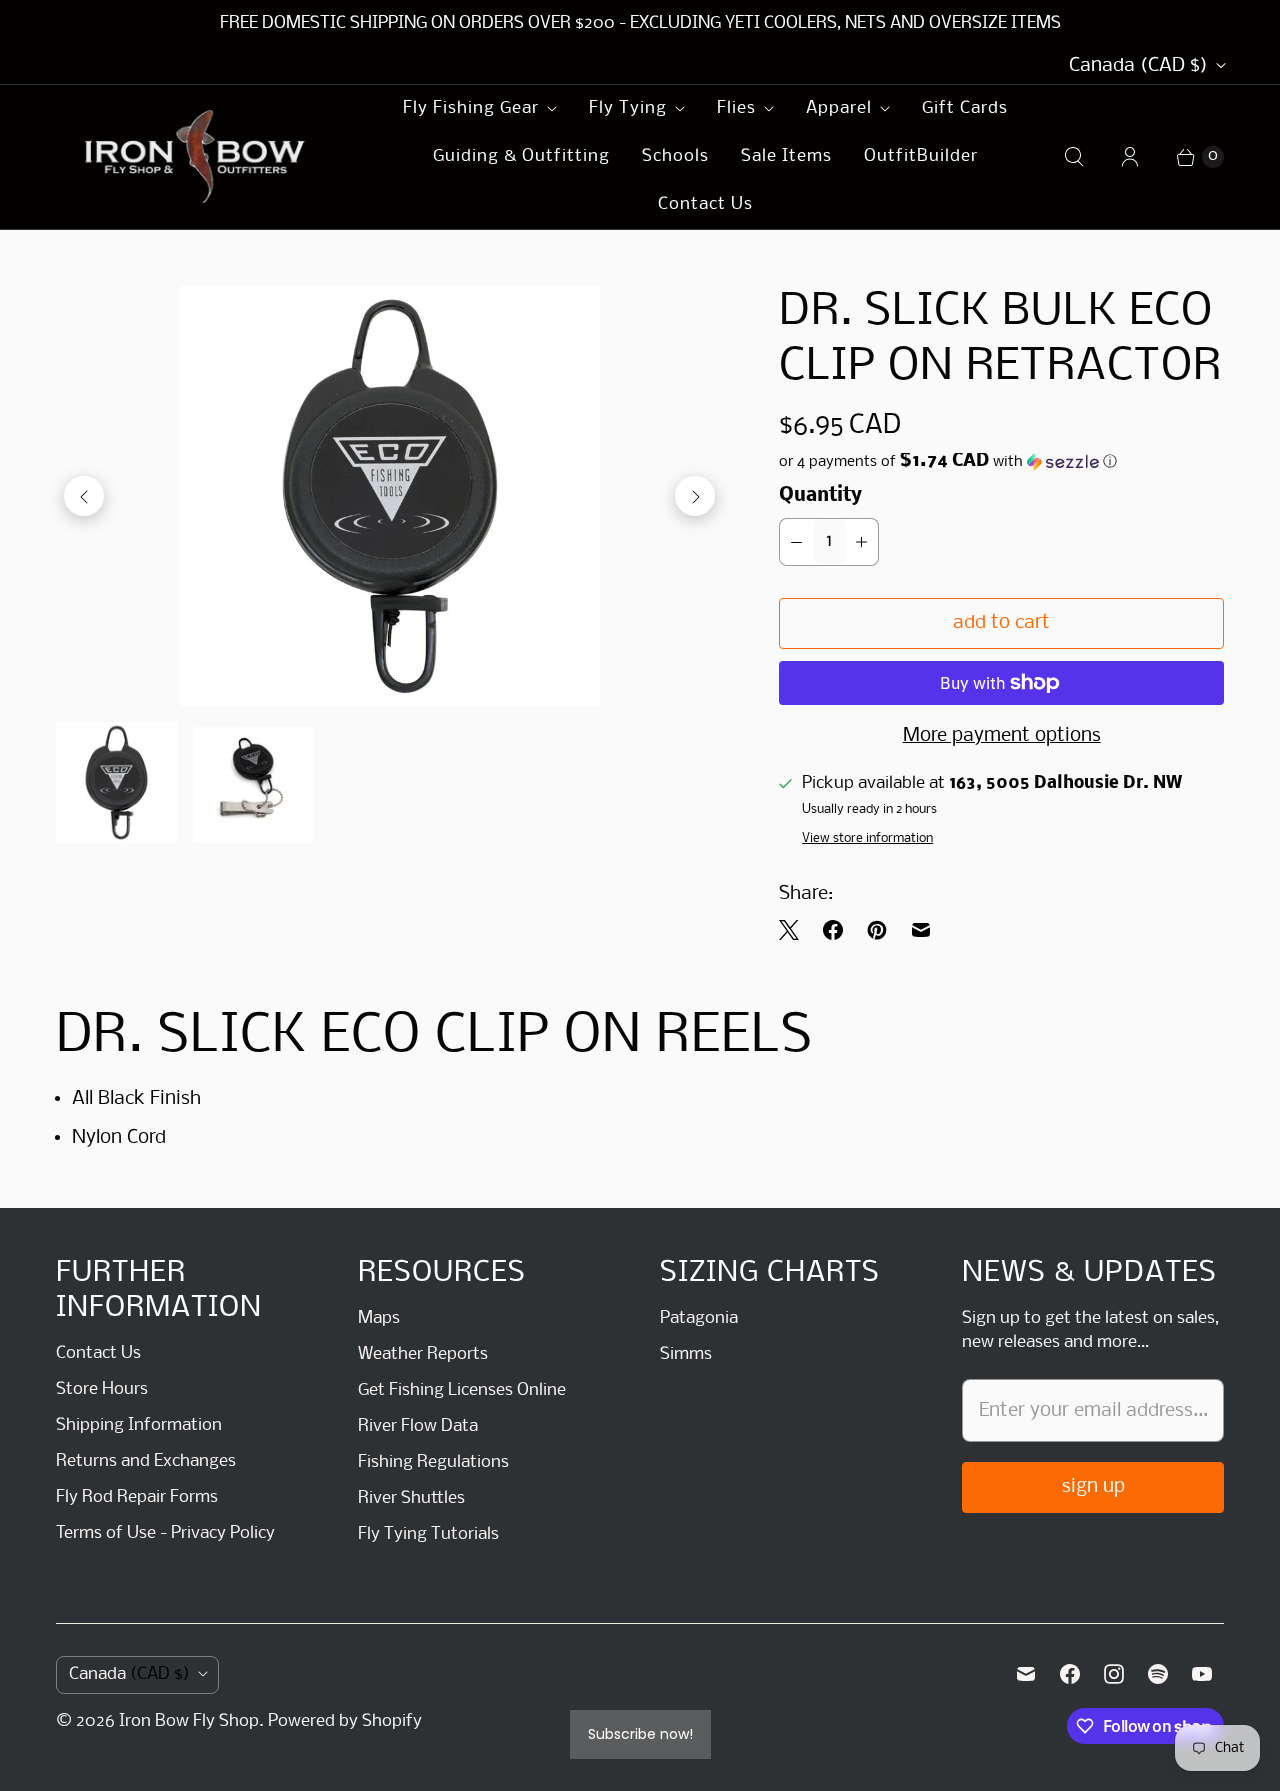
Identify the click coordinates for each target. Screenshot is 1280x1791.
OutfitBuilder (921, 156)
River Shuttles (411, 1498)
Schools (675, 156)
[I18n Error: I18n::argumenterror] (116, 782)
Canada (1138, 66)
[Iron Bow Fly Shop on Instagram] (1114, 1674)
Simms (686, 1354)
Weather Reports (423, 1354)
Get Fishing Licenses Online (462, 1390)
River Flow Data (418, 1426)
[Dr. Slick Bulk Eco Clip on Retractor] (389, 496)
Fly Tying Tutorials (428, 1534)
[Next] (695, 496)
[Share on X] (795, 930)
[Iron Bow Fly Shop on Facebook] (1070, 1674)
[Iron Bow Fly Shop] (196, 157)
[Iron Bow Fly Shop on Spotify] (1158, 1674)
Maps (379, 1318)
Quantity (820, 496)
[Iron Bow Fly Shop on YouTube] (1202, 1674)
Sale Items (786, 156)
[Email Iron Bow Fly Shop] (1026, 1674)
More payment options (1002, 736)
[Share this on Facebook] (833, 930)
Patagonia (699, 1318)
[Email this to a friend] (921, 930)
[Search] (1074, 157)
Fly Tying (628, 108)
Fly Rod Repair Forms (137, 1497)
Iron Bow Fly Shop (189, 1721)
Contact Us (705, 204)
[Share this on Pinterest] (877, 930)
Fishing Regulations (433, 1462)
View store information (867, 838)
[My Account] (1130, 157)
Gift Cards (965, 108)
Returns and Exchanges (146, 1461)
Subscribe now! (640, 1734)
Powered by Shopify (345, 1721)
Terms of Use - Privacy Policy (165, 1533)
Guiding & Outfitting (521, 156)
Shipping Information (139, 1425)
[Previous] (84, 496)
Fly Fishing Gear (471, 108)
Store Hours (102, 1389)
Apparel (839, 108)
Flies (736, 108)
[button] (1001, 462)
